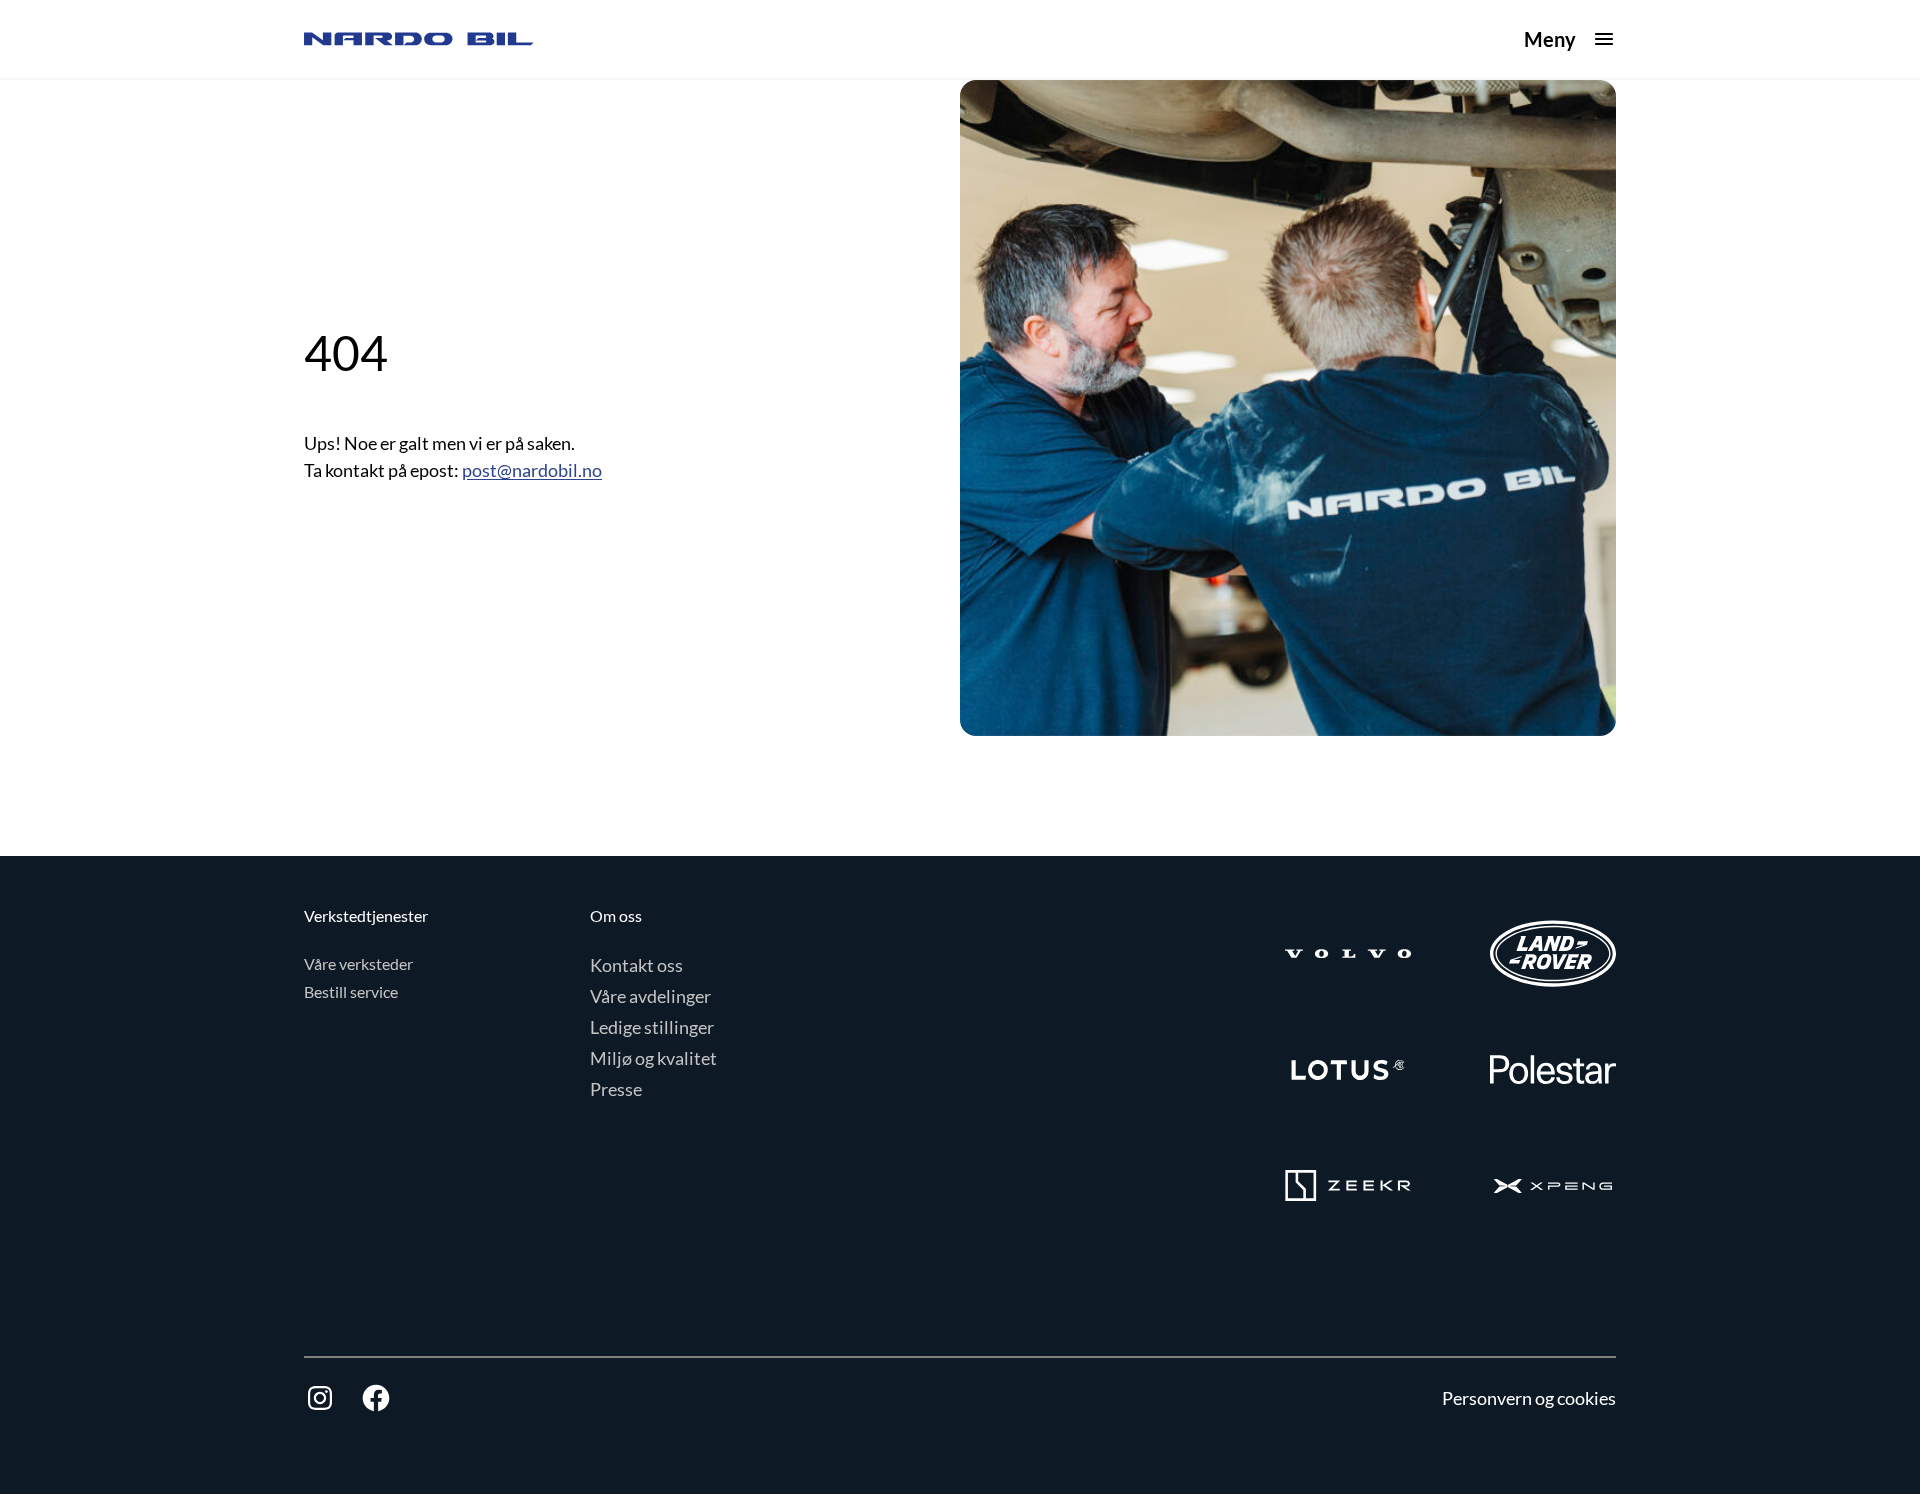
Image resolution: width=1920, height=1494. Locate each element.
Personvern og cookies (1529, 1398)
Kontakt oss (636, 965)
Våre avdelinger (650, 996)
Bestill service (351, 991)
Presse (616, 1089)
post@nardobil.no (532, 470)
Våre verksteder (358, 963)
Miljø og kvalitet (653, 1058)
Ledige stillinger (652, 1027)
